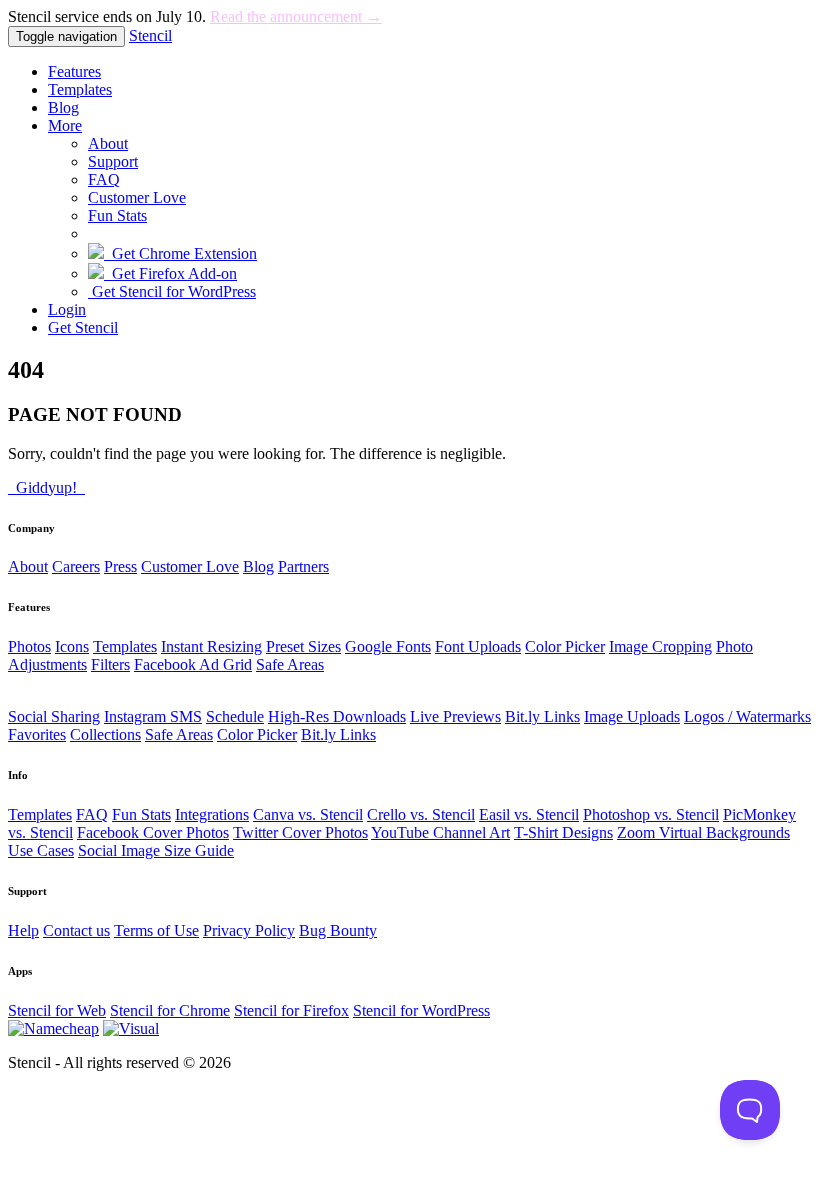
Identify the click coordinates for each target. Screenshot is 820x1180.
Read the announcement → (296, 16)
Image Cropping (660, 646)
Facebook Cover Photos (153, 832)
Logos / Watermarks (747, 716)
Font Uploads (478, 646)
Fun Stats (117, 215)
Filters (110, 664)
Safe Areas (290, 664)
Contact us (76, 930)
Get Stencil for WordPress (172, 291)
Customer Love (137, 197)
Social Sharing (54, 716)
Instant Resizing (211, 646)
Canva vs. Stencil (308, 814)
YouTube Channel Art (440, 832)
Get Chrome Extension (180, 253)
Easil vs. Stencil (529, 814)
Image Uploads (632, 716)
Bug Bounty (338, 930)
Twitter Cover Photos (300, 832)
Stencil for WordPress (421, 1010)
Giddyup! (46, 487)
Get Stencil (83, 327)
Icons (72, 646)
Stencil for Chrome (170, 1010)
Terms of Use (156, 930)
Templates (80, 89)
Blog (63, 107)
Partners (303, 566)
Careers (76, 566)
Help (23, 930)
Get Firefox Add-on (170, 273)
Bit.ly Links (542, 716)
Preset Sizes (303, 646)
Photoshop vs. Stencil (651, 814)
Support (113, 161)
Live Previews (455, 716)
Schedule (235, 716)
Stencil (150, 35)
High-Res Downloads (337, 716)
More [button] (65, 125)
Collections (105, 734)
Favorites (37, 734)
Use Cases (41, 850)
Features (74, 71)
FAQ (104, 179)
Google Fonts (388, 646)
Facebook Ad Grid (193, 664)
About (108, 143)
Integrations (212, 814)
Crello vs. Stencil (421, 814)
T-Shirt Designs (563, 832)
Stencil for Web (57, 1010)
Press (120, 566)
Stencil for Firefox (291, 1010)
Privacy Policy (249, 930)
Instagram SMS (153, 716)
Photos (29, 646)
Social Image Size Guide (156, 850)
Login (67, 309)
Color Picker (565, 646)
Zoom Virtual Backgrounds (703, 832)
